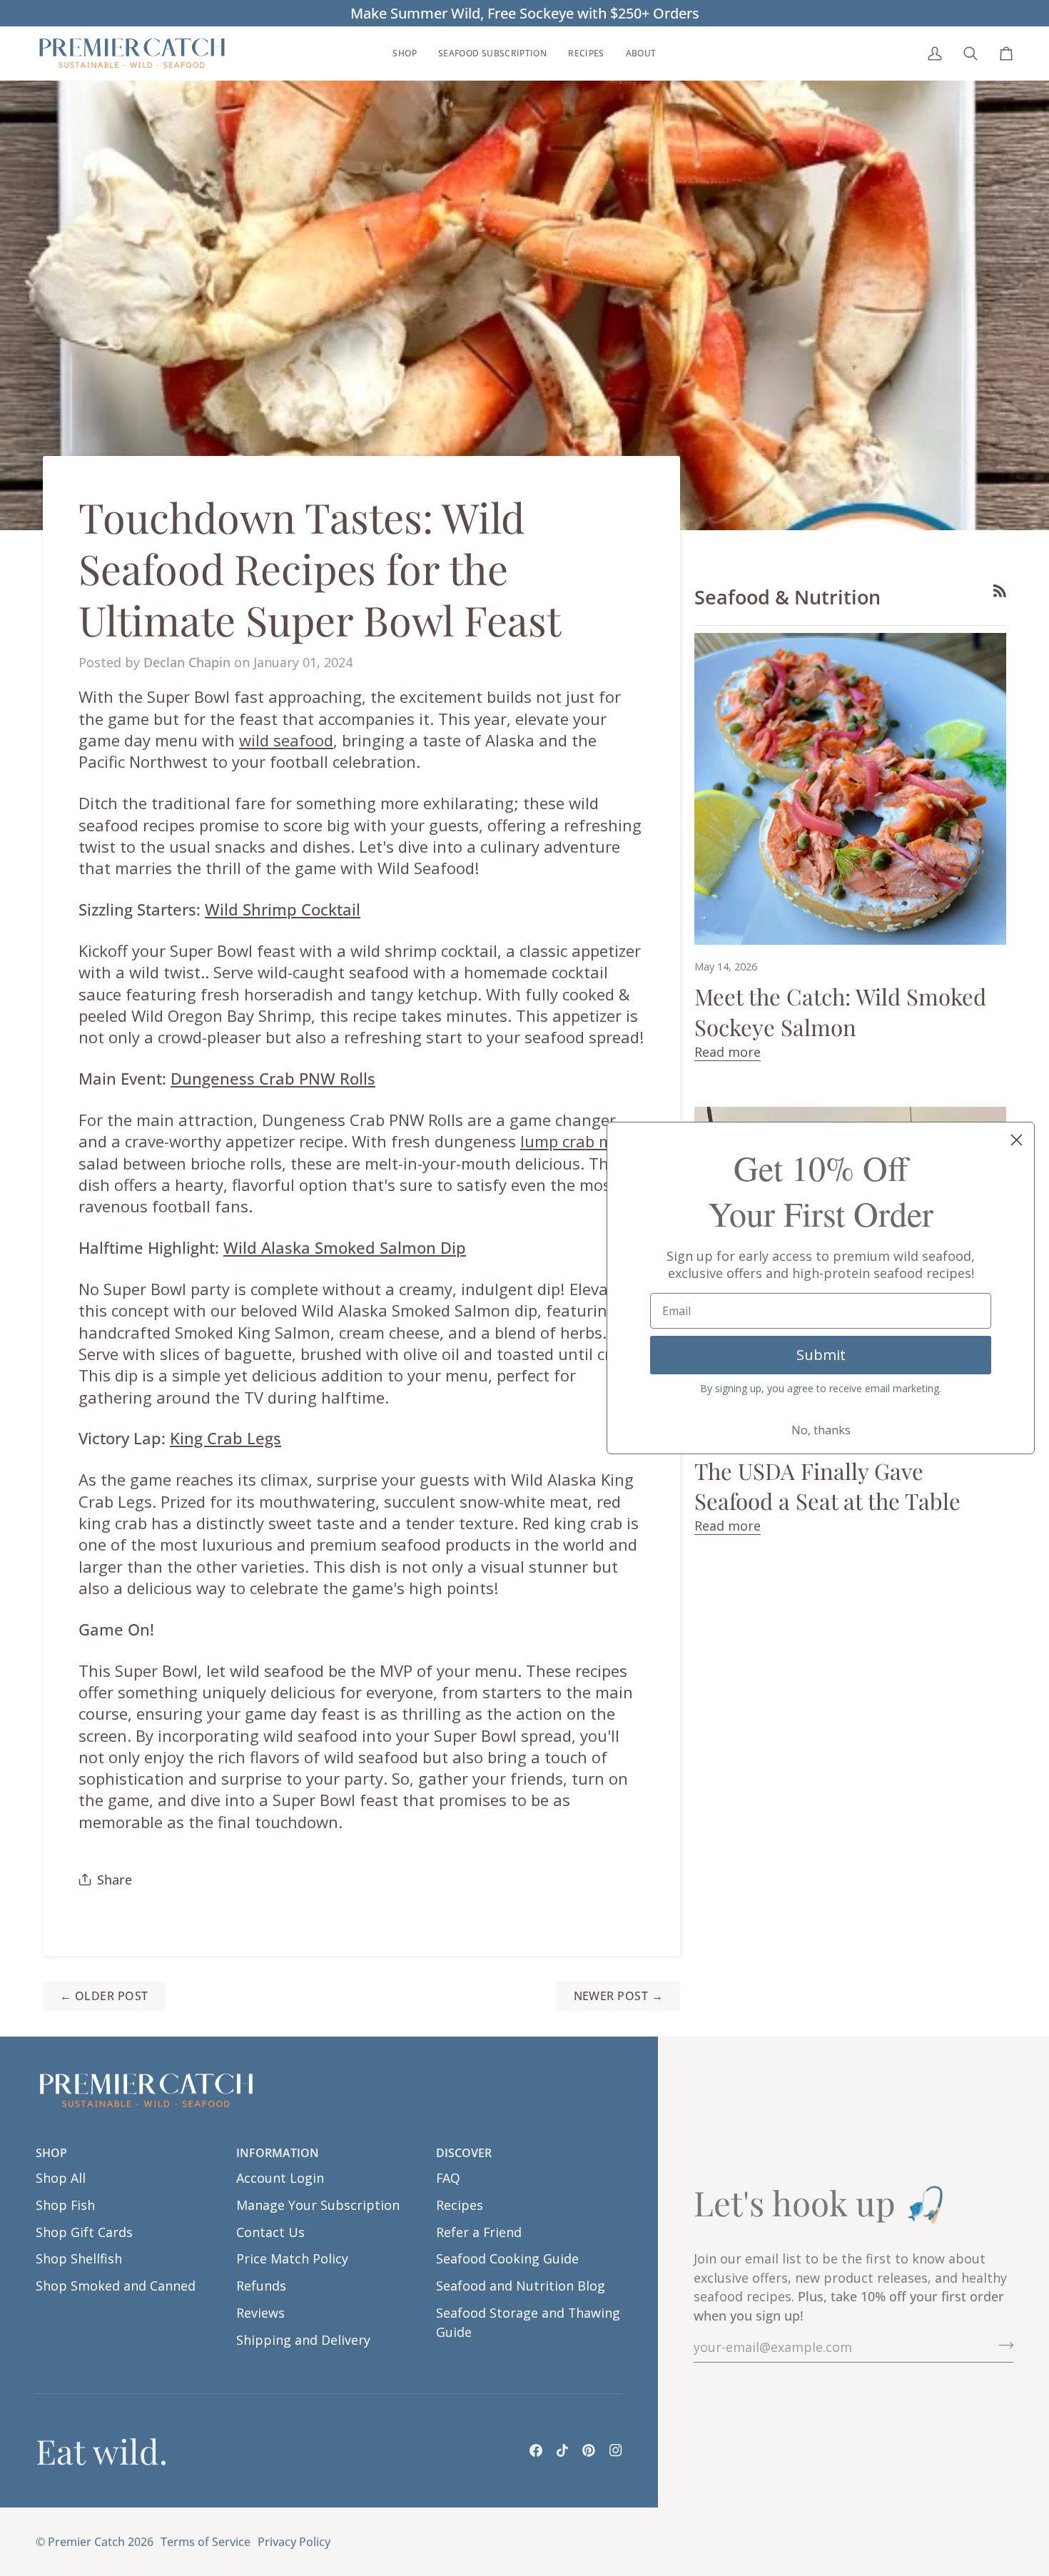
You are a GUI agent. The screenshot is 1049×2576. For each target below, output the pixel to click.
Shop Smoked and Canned (116, 2286)
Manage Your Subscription (318, 2205)
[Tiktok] (562, 2450)
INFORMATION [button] (278, 2153)
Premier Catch (86, 2542)
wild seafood (286, 740)
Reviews (260, 2313)
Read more (728, 1052)
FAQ (448, 2178)
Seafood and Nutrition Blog (521, 2286)
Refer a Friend (479, 2232)
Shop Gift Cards (84, 2232)
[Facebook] (536, 2450)
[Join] (1002, 2346)
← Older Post (104, 1996)
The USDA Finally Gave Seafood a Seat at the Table (827, 1486)
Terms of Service (206, 2542)
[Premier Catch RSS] (1000, 591)
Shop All (61, 2178)
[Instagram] (616, 2450)
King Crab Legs (225, 1438)
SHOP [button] (51, 2153)
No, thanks (821, 1430)
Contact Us (270, 2232)
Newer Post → (619, 1996)
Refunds (261, 2286)
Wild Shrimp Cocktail (283, 909)
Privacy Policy (294, 2542)
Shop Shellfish (79, 2258)
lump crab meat (579, 1141)
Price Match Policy (292, 2258)
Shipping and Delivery (303, 2340)
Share (115, 1880)
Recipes (460, 2205)
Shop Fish (65, 2205)
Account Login (280, 2178)
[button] (404, 53)
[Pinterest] (589, 2450)
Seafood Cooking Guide (507, 2258)
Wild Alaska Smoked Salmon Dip (345, 1247)
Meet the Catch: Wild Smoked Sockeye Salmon (840, 1011)
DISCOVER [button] (464, 2153)
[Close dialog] (1017, 1140)
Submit (821, 1355)
